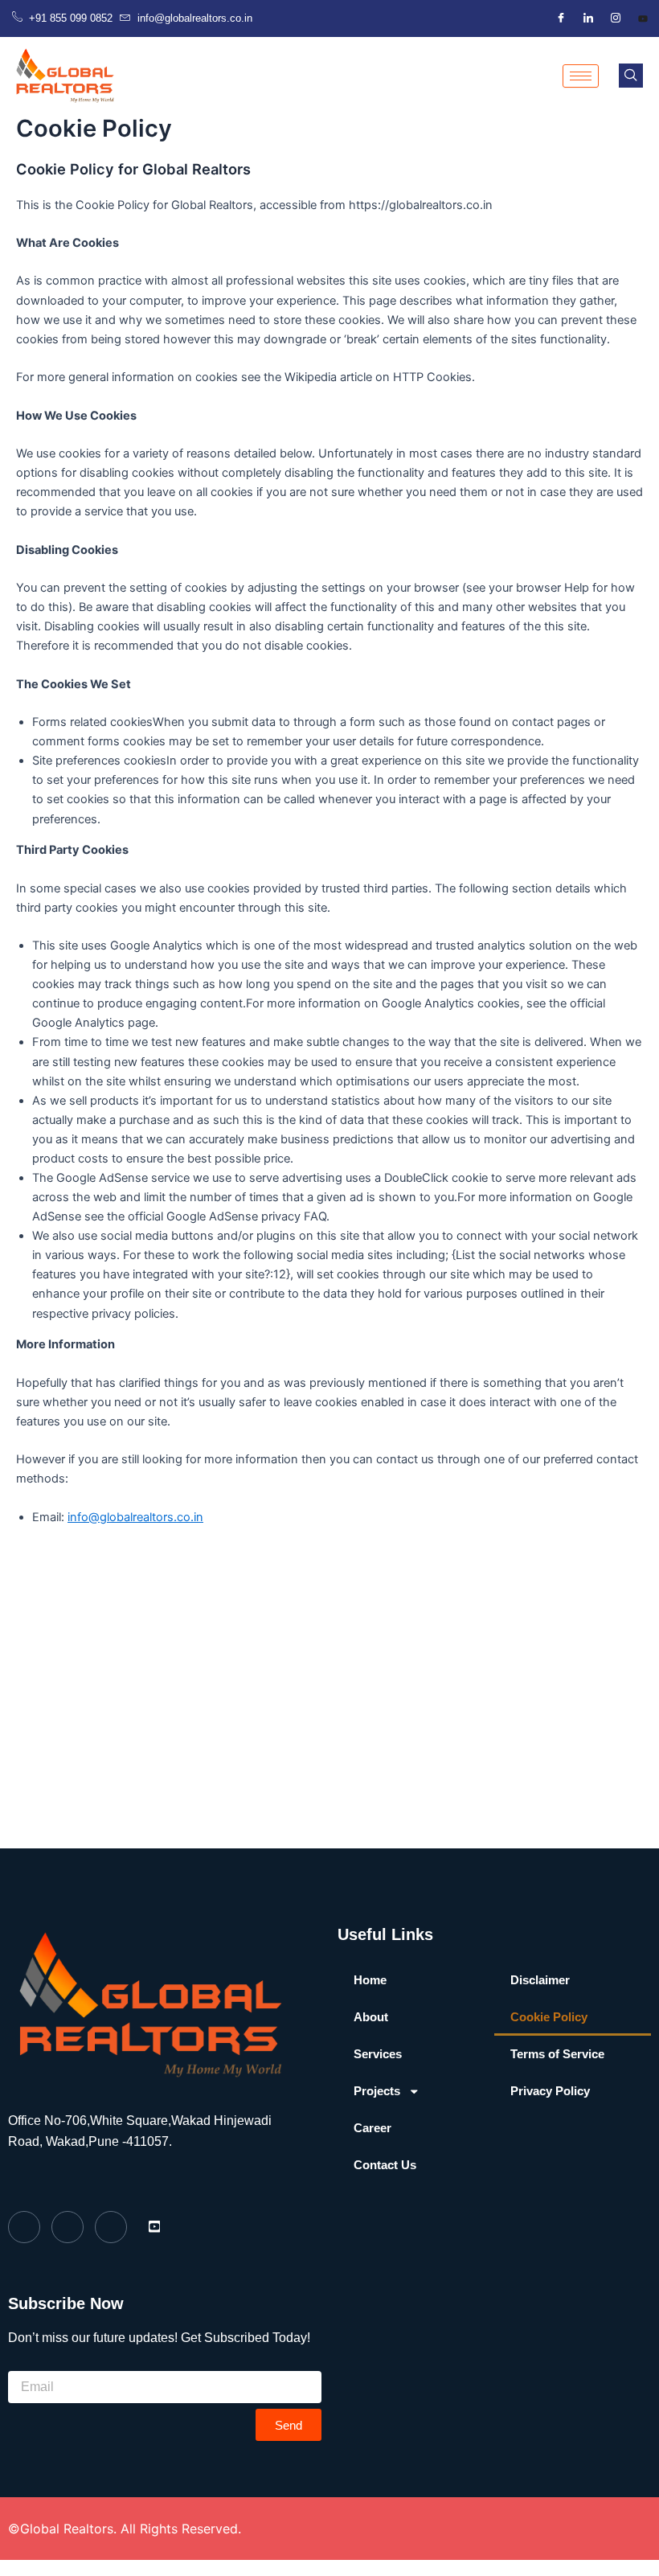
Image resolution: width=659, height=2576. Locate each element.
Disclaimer (540, 1980)
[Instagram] (616, 18)
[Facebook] (561, 18)
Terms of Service (557, 2054)
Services (378, 2054)
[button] (631, 76)
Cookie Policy (549, 2017)
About (371, 2017)
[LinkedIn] (588, 18)
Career (372, 2128)
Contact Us (385, 2165)
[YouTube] (643, 18)
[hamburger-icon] (581, 76)
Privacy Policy (550, 2091)
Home (370, 1980)
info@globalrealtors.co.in (135, 1517)
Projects (377, 2091)
